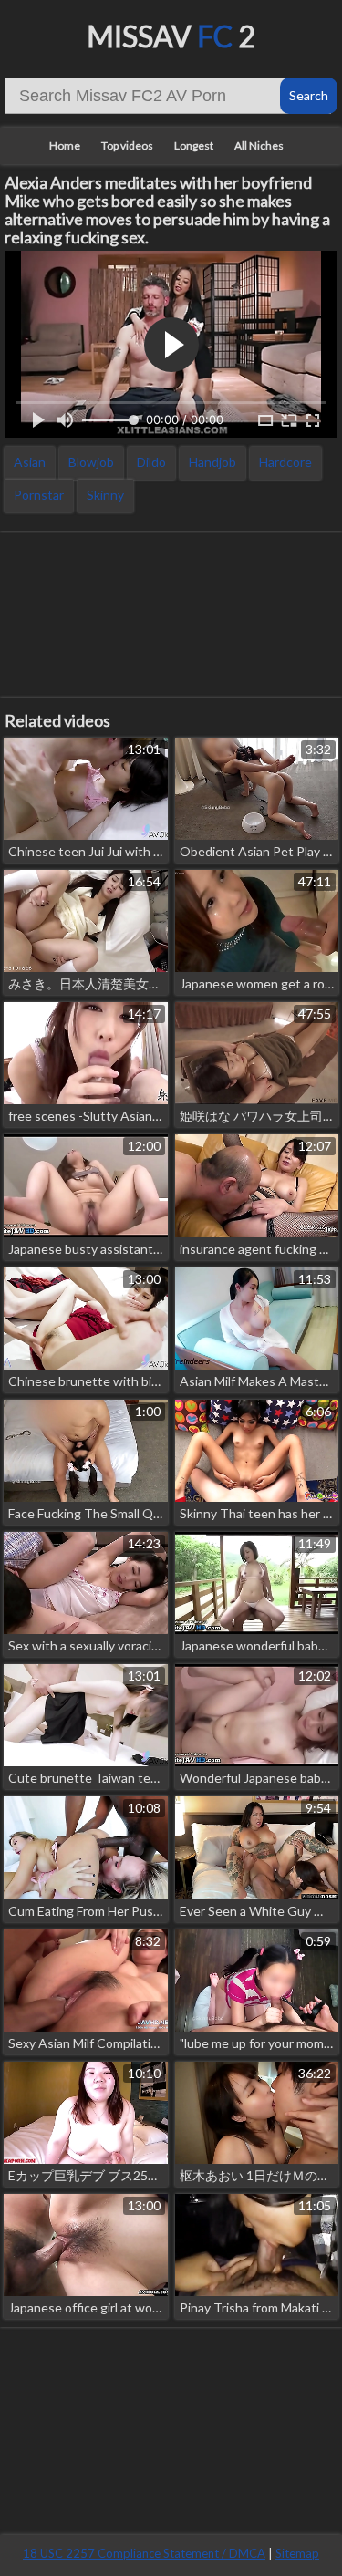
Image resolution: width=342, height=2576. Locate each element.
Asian (30, 462)
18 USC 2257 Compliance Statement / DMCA (144, 2553)
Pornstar (39, 495)
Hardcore (285, 462)
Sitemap (297, 2553)
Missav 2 (171, 36)
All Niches (259, 145)
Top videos (127, 145)
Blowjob (91, 462)
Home (65, 145)
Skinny (105, 495)
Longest (194, 145)
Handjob (212, 462)
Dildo (151, 462)
